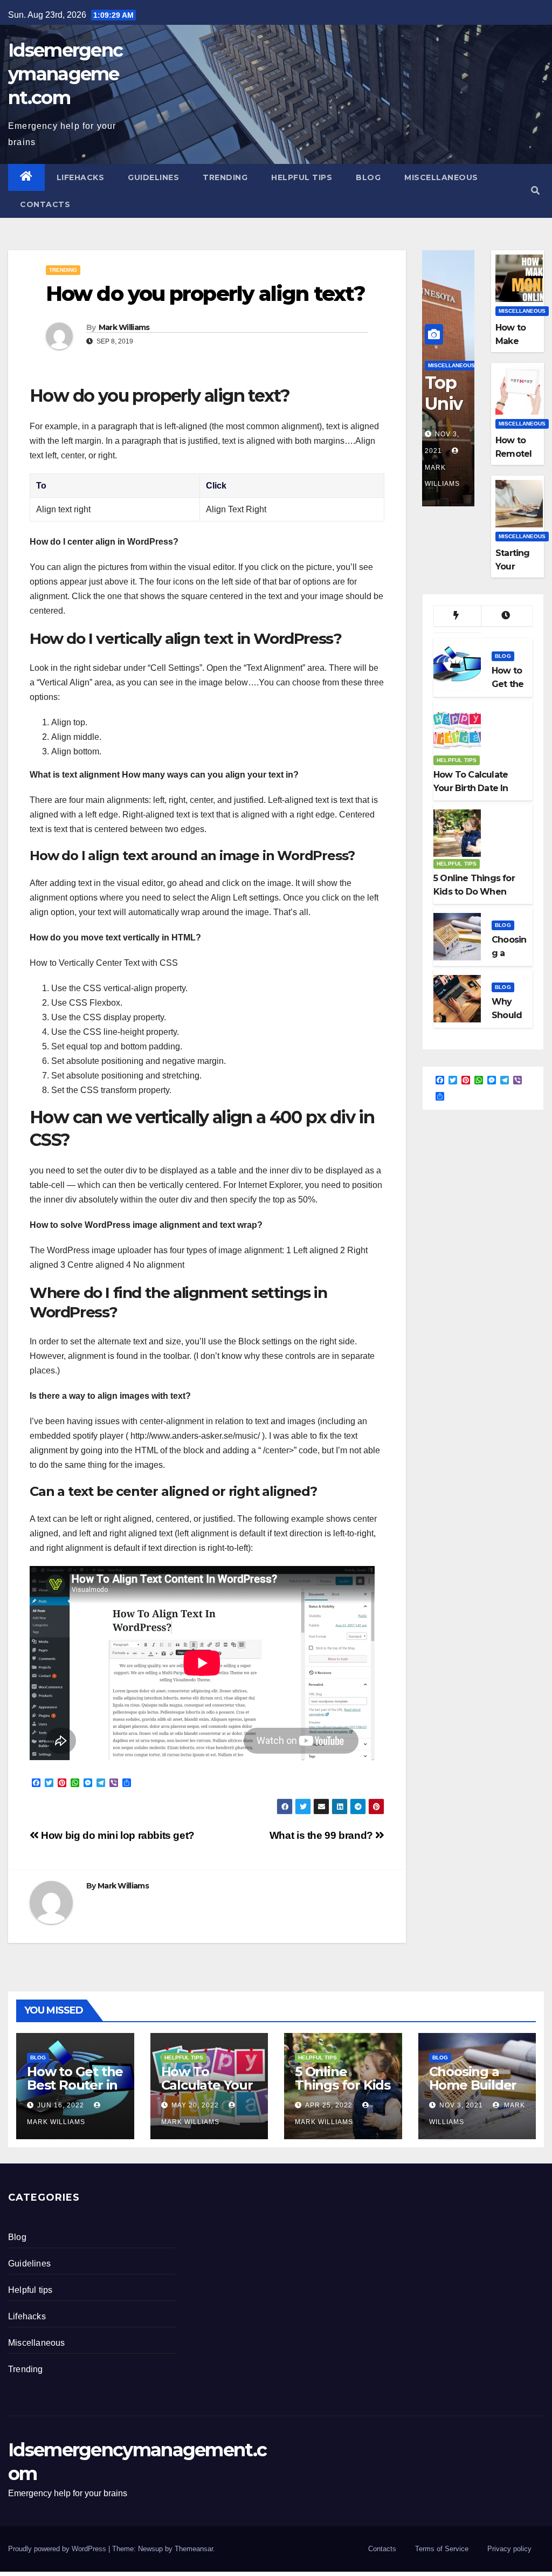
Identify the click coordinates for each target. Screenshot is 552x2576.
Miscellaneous (441, 177)
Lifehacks (81, 177)
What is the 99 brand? (323, 1835)
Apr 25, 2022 (329, 2105)
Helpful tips (302, 177)
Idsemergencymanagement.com (65, 74)
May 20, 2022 (195, 2105)
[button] (535, 191)
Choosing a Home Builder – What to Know (473, 2092)
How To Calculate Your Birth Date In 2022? (207, 2092)
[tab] (457, 616)
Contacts (45, 204)
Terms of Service (442, 2549)
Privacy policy (509, 2549)
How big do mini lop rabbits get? (117, 1835)
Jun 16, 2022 (61, 2105)
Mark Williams (124, 327)
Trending (225, 177)
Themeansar (194, 2549)
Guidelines (153, 177)
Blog (368, 177)
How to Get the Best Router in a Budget (75, 2085)
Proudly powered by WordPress (58, 2549)
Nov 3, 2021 (461, 2105)
